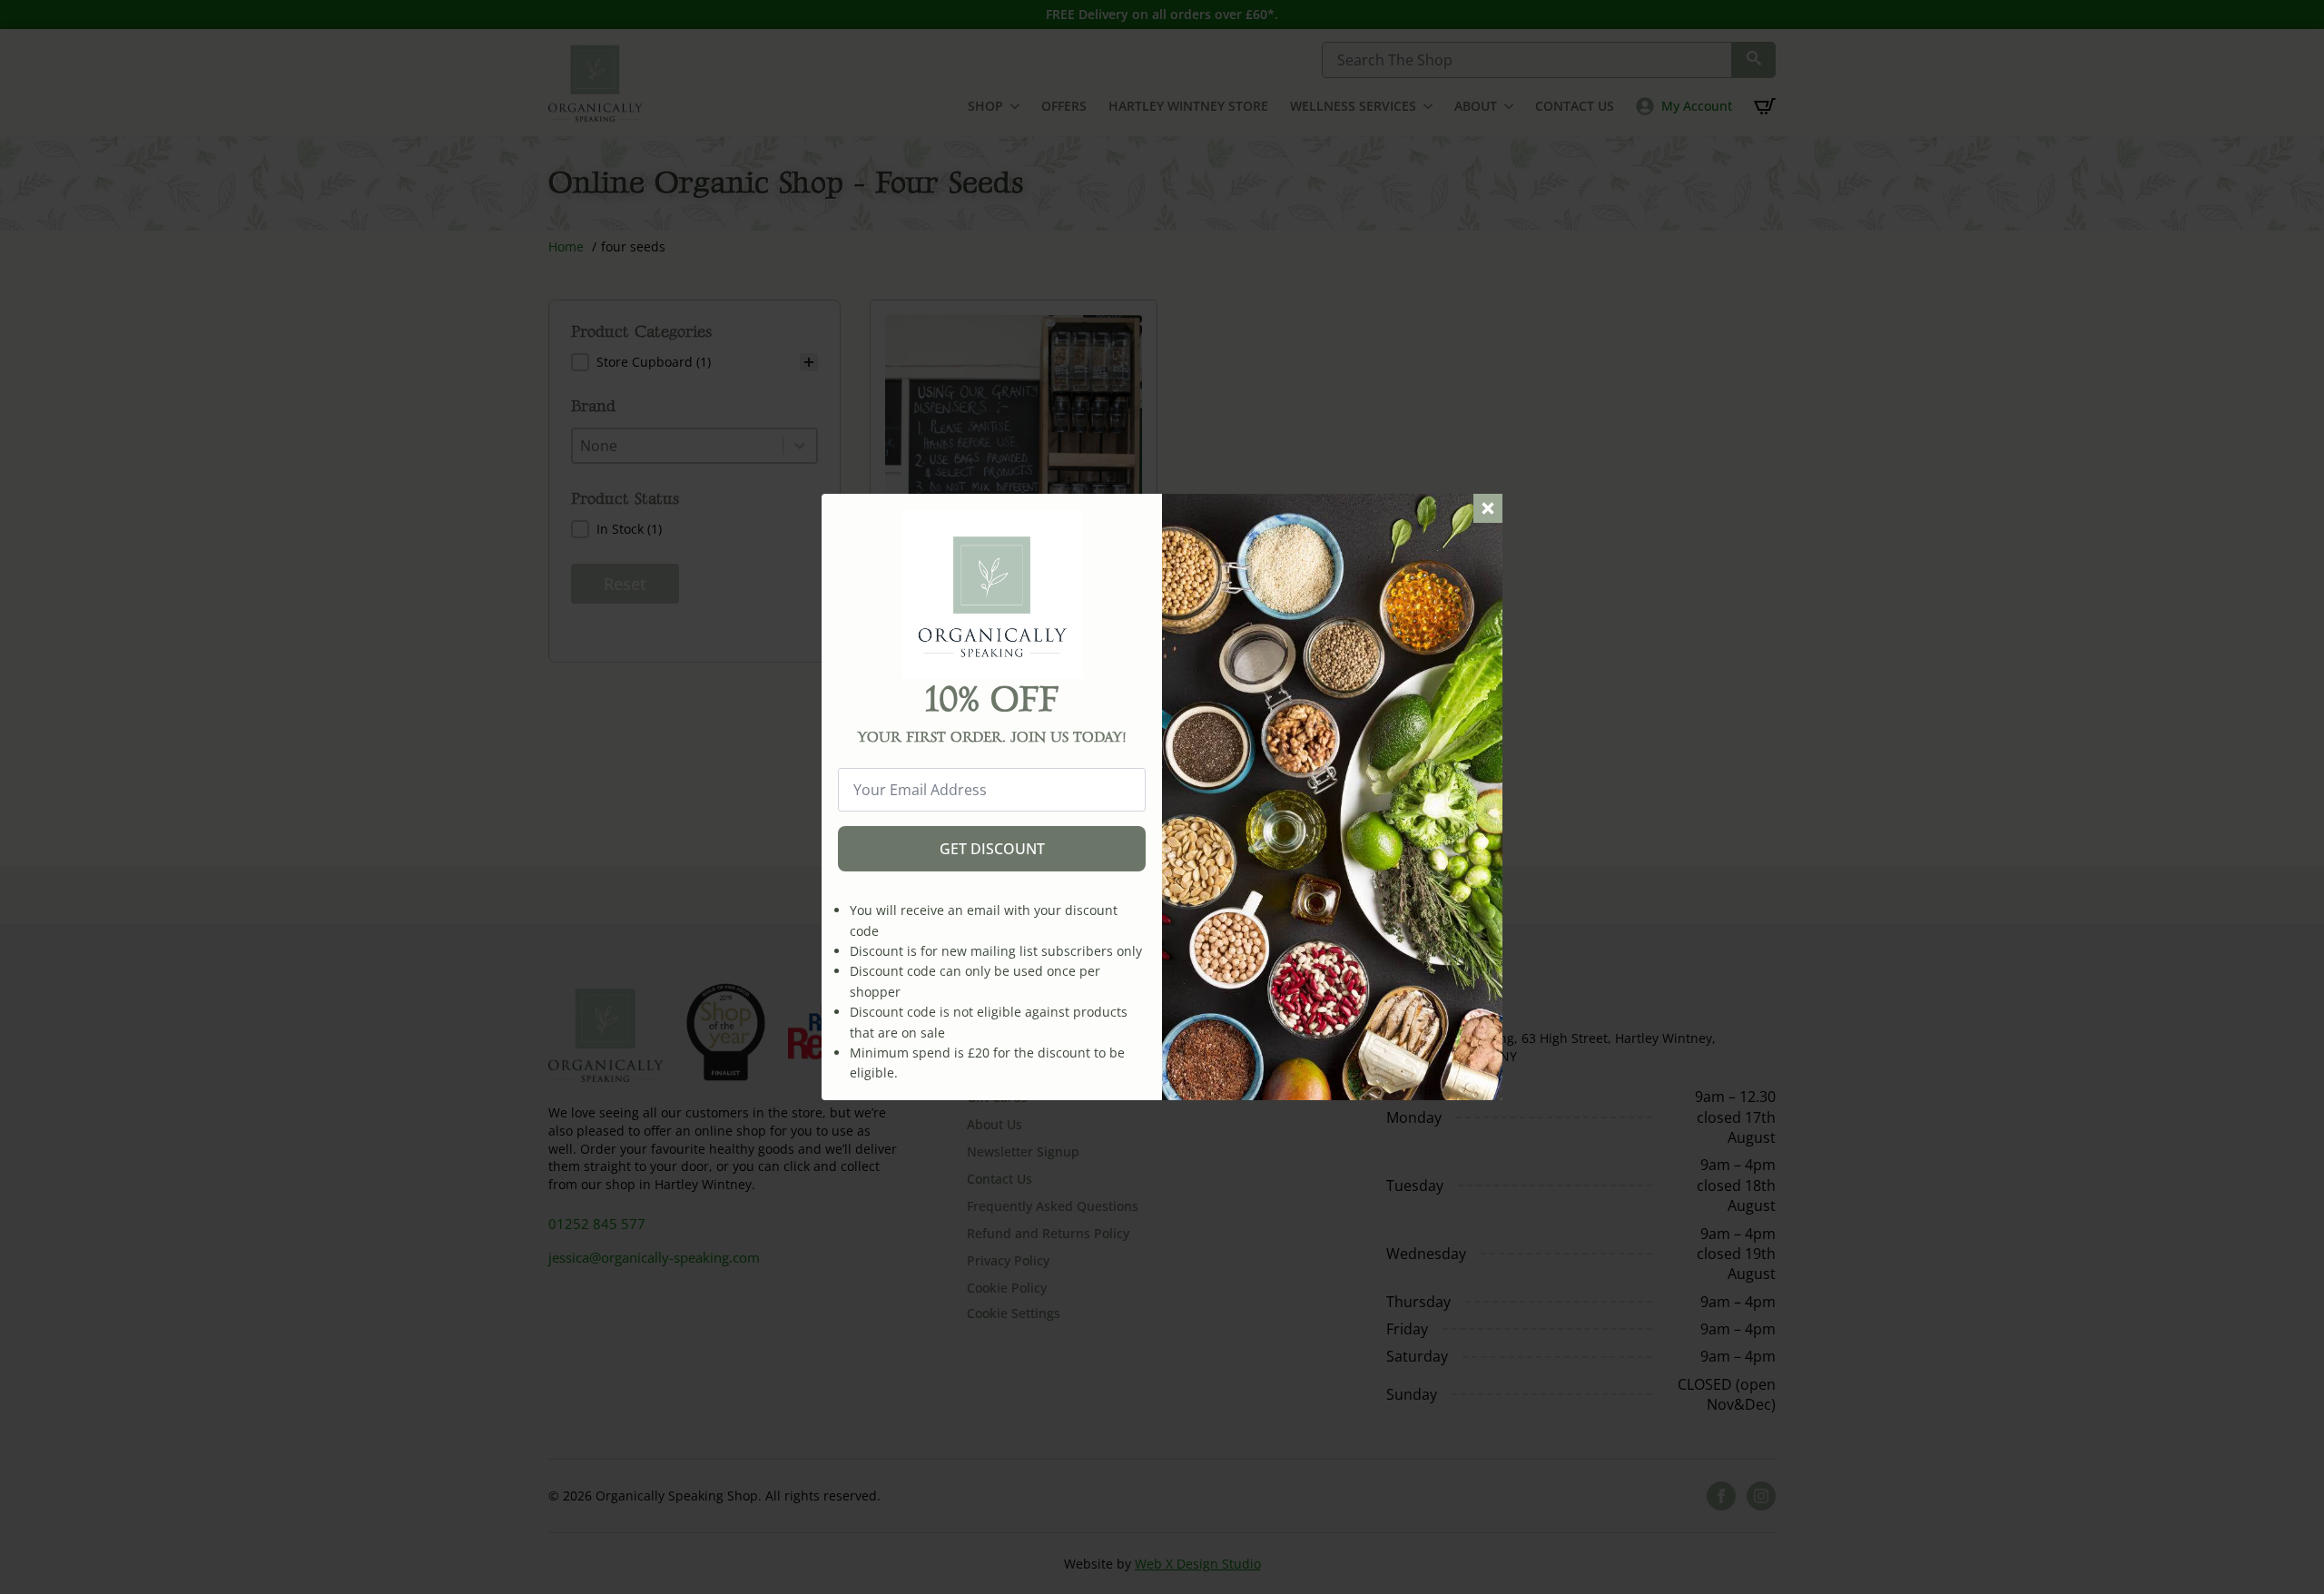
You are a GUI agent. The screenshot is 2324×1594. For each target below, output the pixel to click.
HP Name (842, 508)
